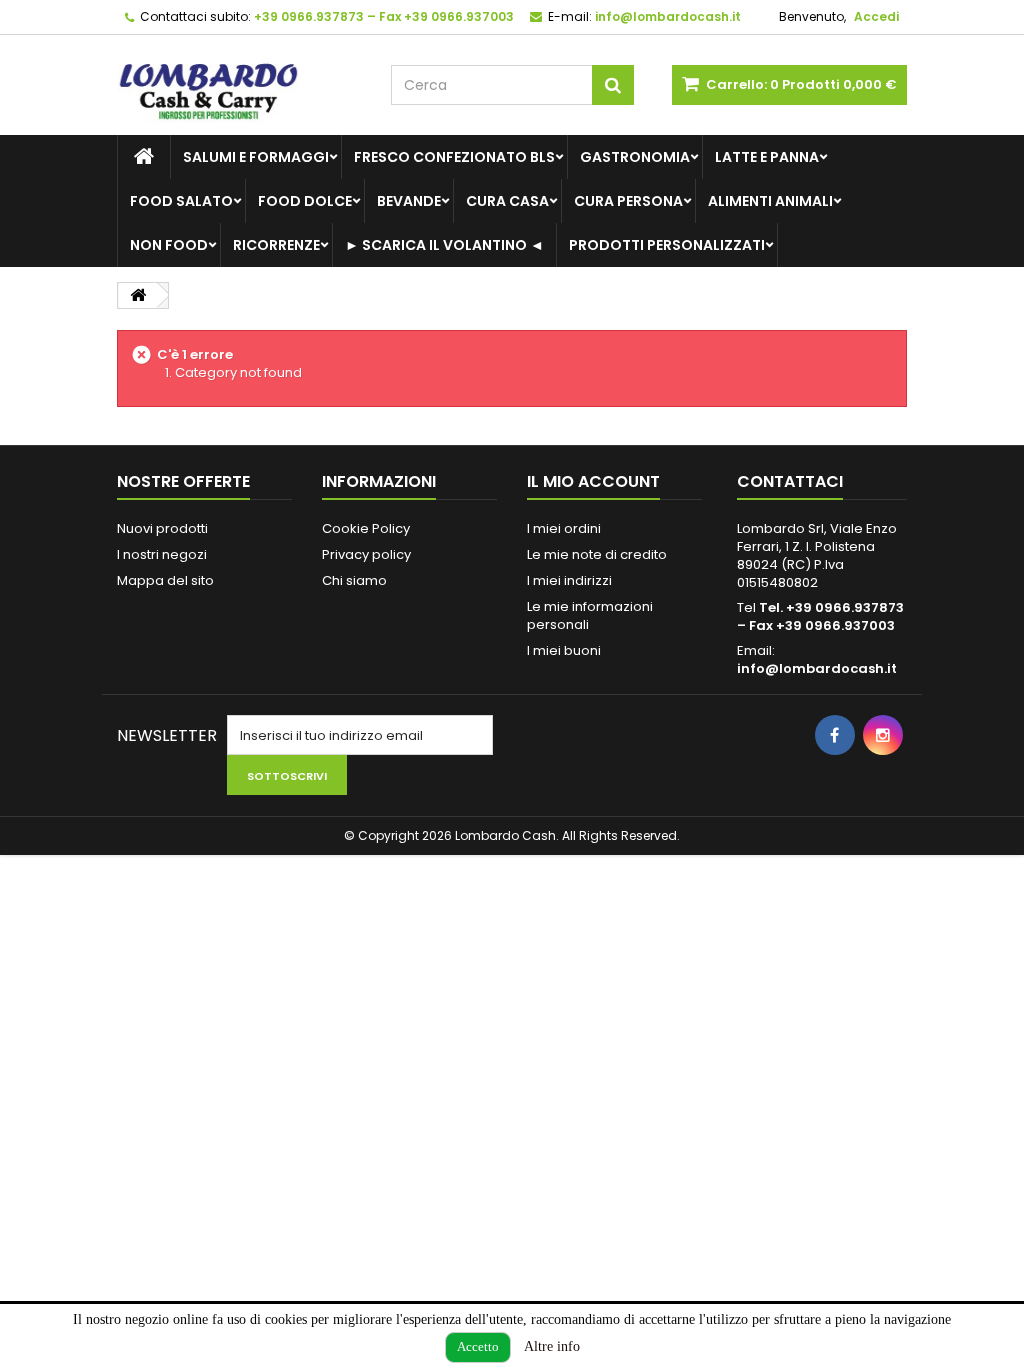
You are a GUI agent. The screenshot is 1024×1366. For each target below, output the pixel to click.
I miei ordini (564, 528)
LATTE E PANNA (767, 157)
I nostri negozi (162, 554)
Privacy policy (366, 554)
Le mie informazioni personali (590, 615)
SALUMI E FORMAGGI (256, 157)
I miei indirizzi (569, 580)
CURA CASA (507, 201)
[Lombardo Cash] (238, 85)
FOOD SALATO (181, 201)
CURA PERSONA (628, 201)
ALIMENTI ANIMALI (770, 201)
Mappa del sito (165, 580)
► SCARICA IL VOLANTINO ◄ (444, 245)
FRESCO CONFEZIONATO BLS (454, 157)
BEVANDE (409, 201)
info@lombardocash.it (817, 668)
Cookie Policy (366, 528)
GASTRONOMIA (635, 157)
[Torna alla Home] (138, 295)
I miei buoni (564, 650)
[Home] (144, 157)
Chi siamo (354, 580)
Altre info (552, 1346)
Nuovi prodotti (162, 528)
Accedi (876, 16)
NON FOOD (169, 245)
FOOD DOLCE (305, 201)
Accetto (478, 1346)
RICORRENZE (276, 245)
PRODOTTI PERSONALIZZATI (667, 245)
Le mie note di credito (597, 554)
